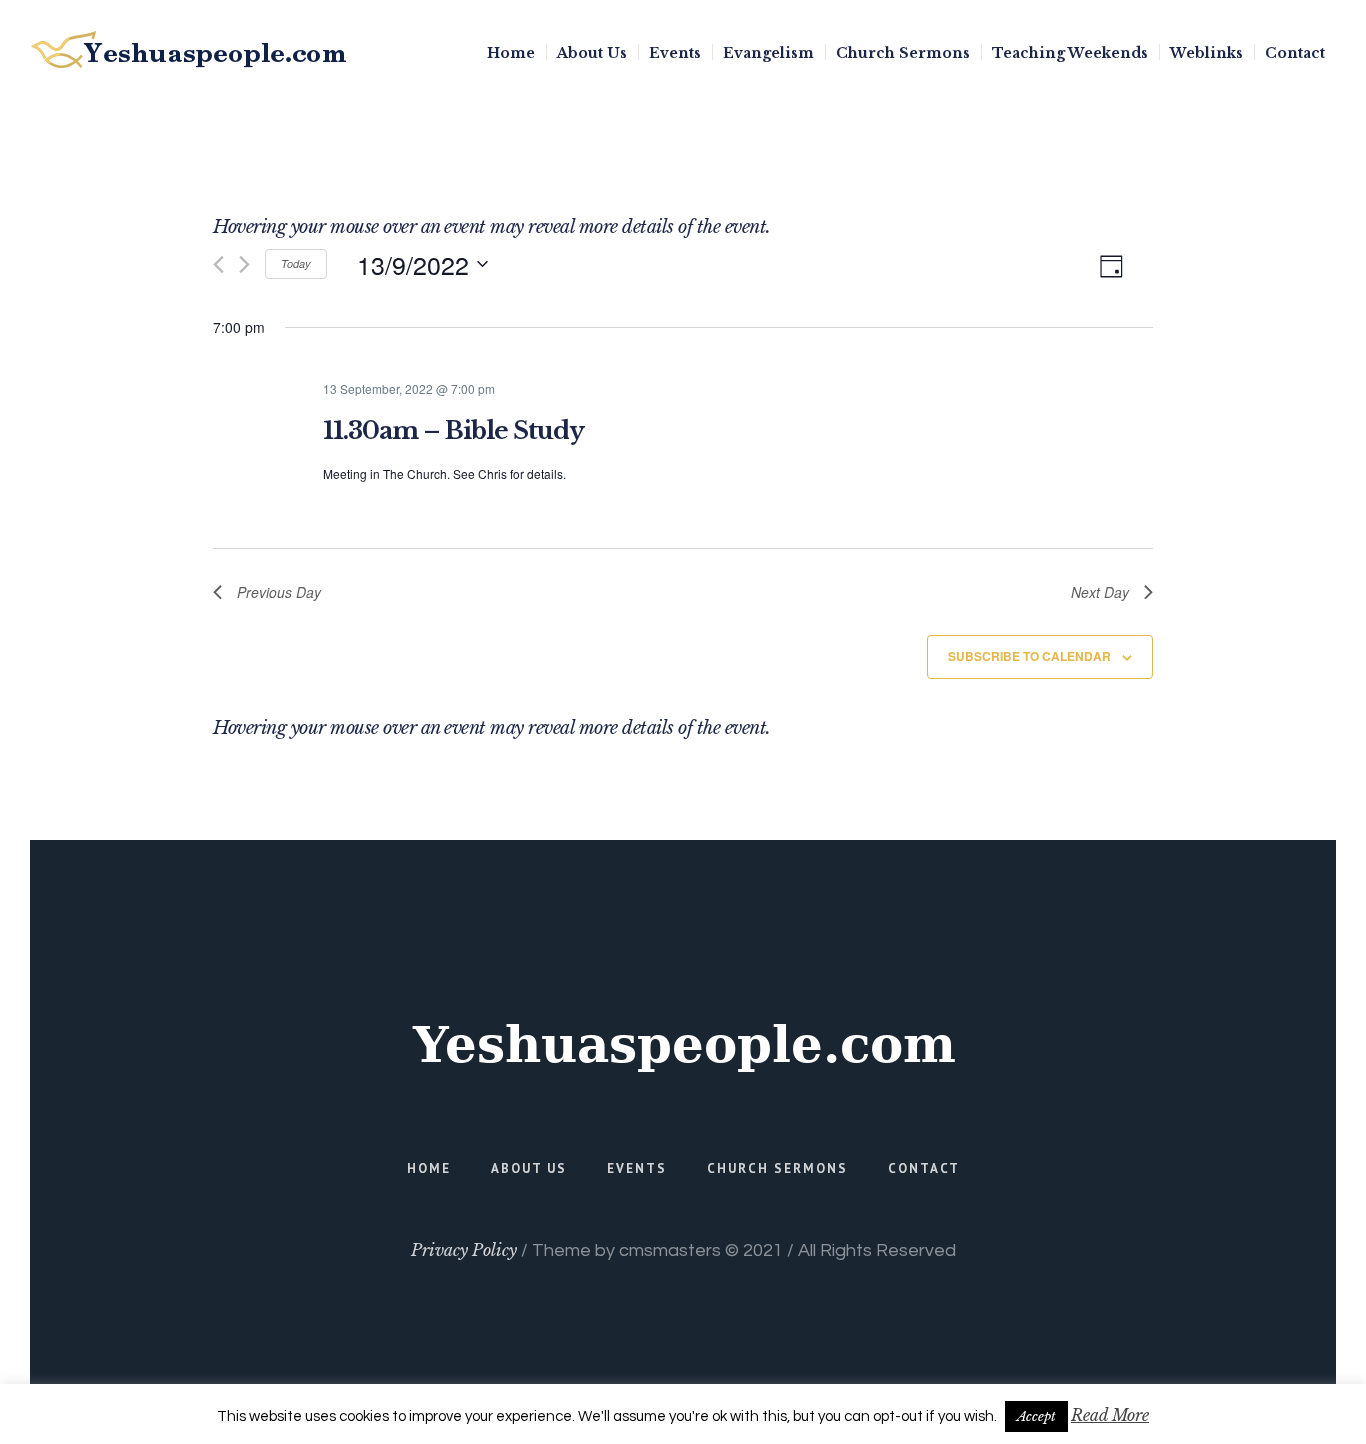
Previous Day (279, 592)
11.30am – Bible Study (453, 430)
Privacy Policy (464, 1250)
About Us (529, 1168)
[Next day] (244, 264)
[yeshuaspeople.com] (683, 1045)
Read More (1110, 1415)
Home (429, 1168)
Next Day (1100, 592)
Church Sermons (777, 1168)
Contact (924, 1168)
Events (637, 1168)
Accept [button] (1036, 1416)
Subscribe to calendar (1029, 656)
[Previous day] (218, 264)
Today (296, 263)
